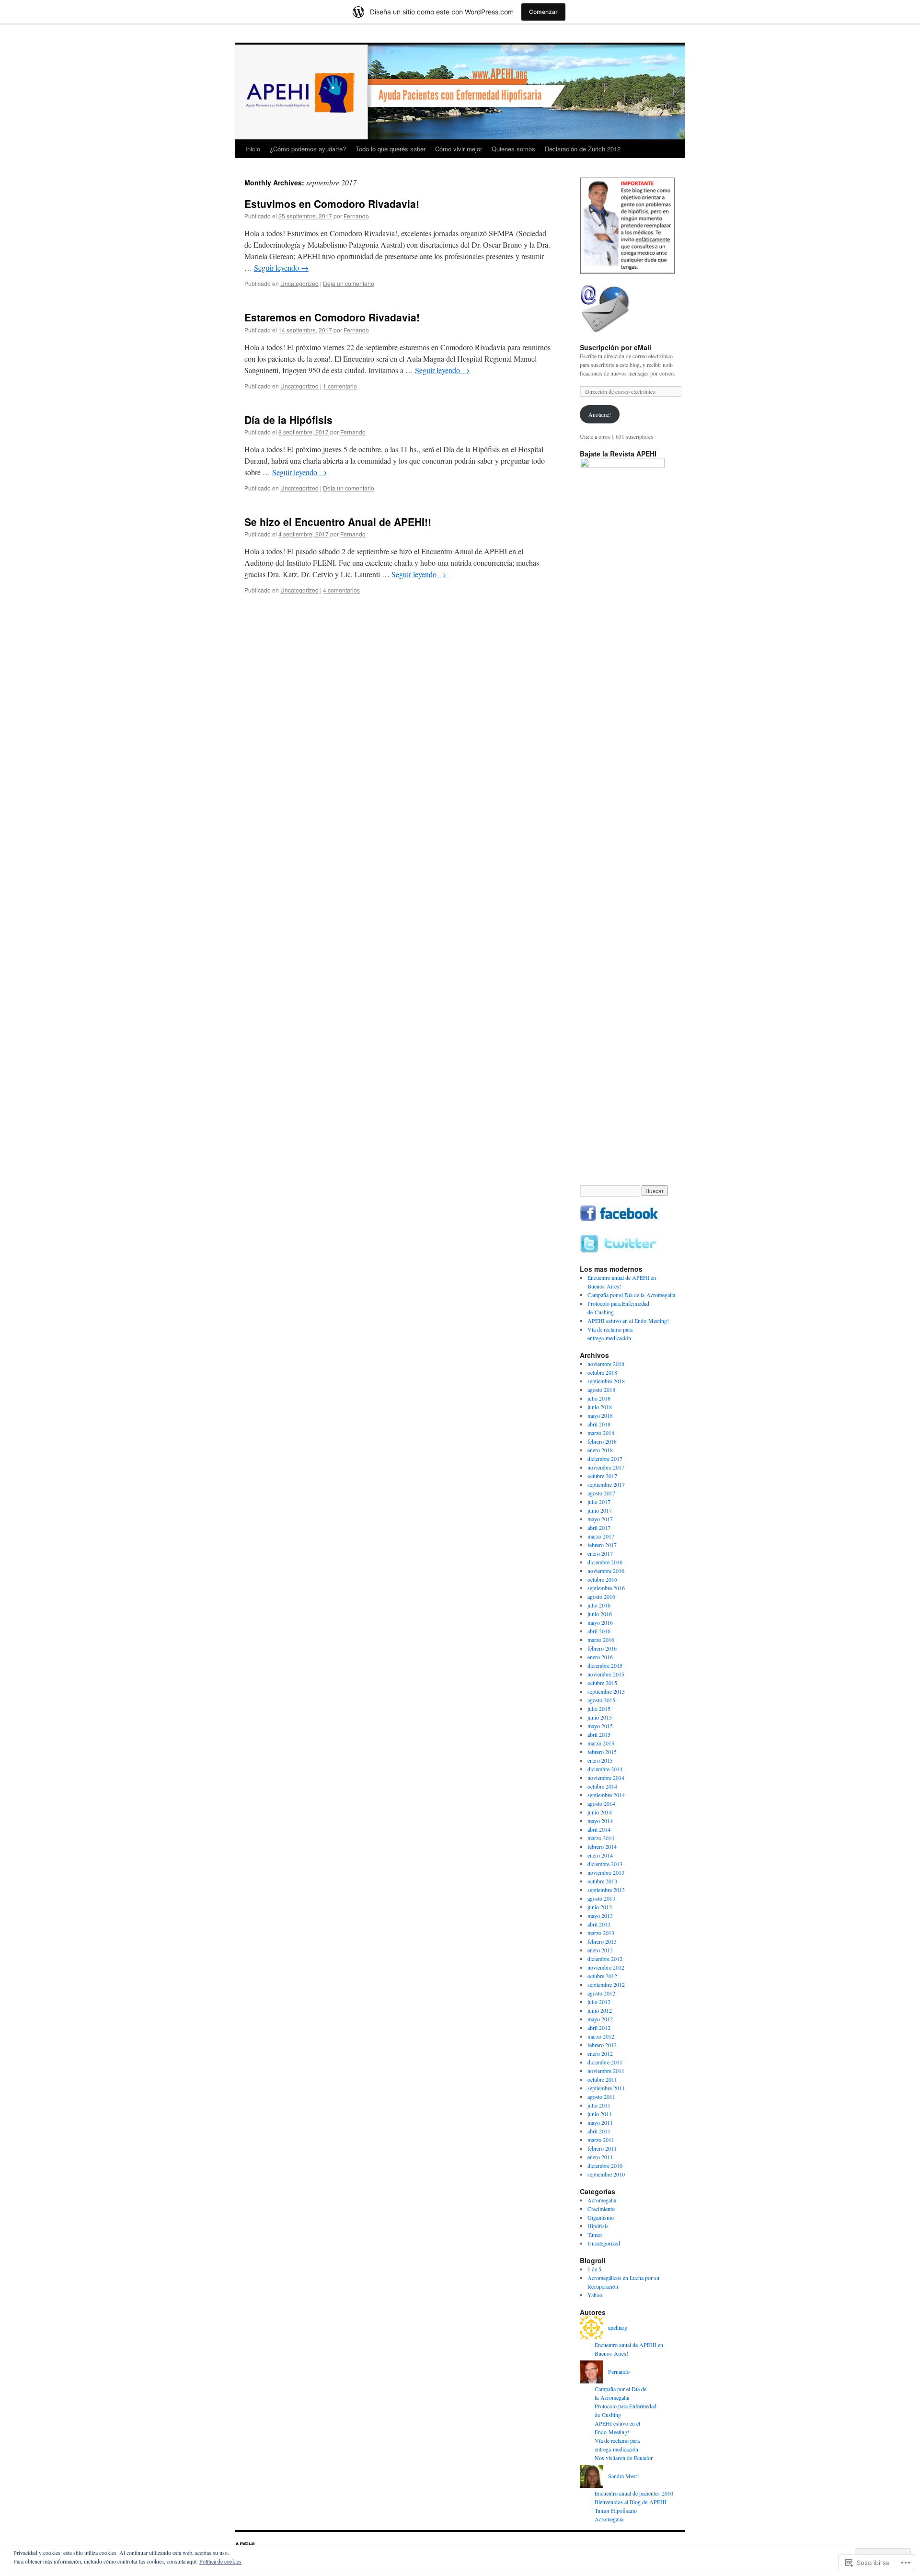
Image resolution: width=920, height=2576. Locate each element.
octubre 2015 (602, 1683)
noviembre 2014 (606, 1778)
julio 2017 (599, 1502)
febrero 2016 (602, 1648)
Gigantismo (601, 2217)
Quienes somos (513, 149)
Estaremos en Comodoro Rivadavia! (332, 317)
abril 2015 (599, 1734)
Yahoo (595, 2295)
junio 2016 (600, 1614)
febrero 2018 (602, 1441)
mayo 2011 (600, 2122)
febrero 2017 (602, 1545)
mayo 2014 (600, 1821)
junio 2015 (600, 1717)
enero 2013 (600, 1950)
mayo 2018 (600, 1415)
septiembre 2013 (606, 1890)
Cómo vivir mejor (459, 149)
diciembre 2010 (605, 2166)
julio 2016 (599, 1605)
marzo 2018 (601, 1433)
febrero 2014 (602, 1847)
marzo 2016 (601, 1640)
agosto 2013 (601, 1898)
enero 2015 (600, 1760)
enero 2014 (600, 1855)
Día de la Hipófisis (288, 420)
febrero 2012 (602, 2045)
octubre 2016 (602, 1579)
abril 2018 (599, 1424)
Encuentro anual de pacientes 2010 (634, 2493)
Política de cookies (220, 2561)
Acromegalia (602, 2200)
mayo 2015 (600, 1726)
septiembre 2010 (606, 2174)
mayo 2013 (600, 1915)
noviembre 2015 (606, 1674)
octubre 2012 (602, 1976)
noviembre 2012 (606, 1967)
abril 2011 (599, 2131)
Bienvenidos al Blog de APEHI (631, 2502)
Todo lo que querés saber (391, 149)
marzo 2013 (601, 1933)
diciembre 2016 (605, 1562)
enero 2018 (600, 1450)
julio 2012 (599, 2002)
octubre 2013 (602, 1881)
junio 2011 (600, 2114)
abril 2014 (599, 1829)
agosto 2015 (601, 1700)
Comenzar (543, 12)
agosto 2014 (601, 1803)
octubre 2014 (602, 1786)
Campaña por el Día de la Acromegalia (631, 1295)
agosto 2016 (601, 1596)
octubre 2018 (602, 1372)
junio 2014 (600, 1812)
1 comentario (340, 386)
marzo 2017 (601, 1536)
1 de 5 (594, 2269)
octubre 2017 (602, 1476)
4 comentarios (341, 590)
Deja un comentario (349, 283)
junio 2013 (600, 1907)
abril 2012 (599, 2028)
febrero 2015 (602, 1752)
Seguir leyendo (281, 268)
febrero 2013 (602, 1941)
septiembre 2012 (606, 1984)
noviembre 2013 (606, 1872)
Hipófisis (598, 2226)
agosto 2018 (601, 1390)
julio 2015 (599, 1709)
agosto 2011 (601, 2097)
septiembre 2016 (606, 1588)
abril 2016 (599, 1631)
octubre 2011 (602, 2079)
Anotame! (600, 414)
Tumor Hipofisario (616, 2510)
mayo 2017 (600, 1519)
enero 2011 (600, 2157)
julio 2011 (599, 2105)
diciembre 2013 (605, 1864)
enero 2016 (600, 1657)
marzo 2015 (601, 1743)
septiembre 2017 (606, 1484)
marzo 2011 (601, 2140)
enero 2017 (600, 1553)
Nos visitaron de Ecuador (624, 2458)
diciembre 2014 (605, 1769)
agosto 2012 (601, 1993)
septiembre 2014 (606, 1795)
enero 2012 (600, 2053)
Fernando (356, 216)
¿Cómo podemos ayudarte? (308, 149)
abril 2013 (599, 1924)
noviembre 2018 (606, 1364)
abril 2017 (599, 1527)
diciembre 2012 (605, 1959)
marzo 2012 (601, 2036)
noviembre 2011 (606, 2071)
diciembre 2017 (605, 1459)
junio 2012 (600, 2010)
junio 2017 (600, 1510)
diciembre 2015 (605, 1665)
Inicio (253, 149)
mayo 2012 (600, 2019)
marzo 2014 (601, 1838)
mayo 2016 (600, 1622)
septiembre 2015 (606, 1691)
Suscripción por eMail (615, 347)
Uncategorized (299, 283)
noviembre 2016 (606, 1571)
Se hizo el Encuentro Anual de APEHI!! (338, 522)
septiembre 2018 (606, 1381)
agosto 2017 (601, 1493)
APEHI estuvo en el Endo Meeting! (628, 1321)
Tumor (595, 2234)
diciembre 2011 (605, 2062)
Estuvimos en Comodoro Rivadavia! (332, 204)
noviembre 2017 (606, 1467)
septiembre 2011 (606, 2088)
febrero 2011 (602, 2148)
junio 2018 (600, 1407)
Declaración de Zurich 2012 (583, 149)
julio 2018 (599, 1398)
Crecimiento (601, 2209)
